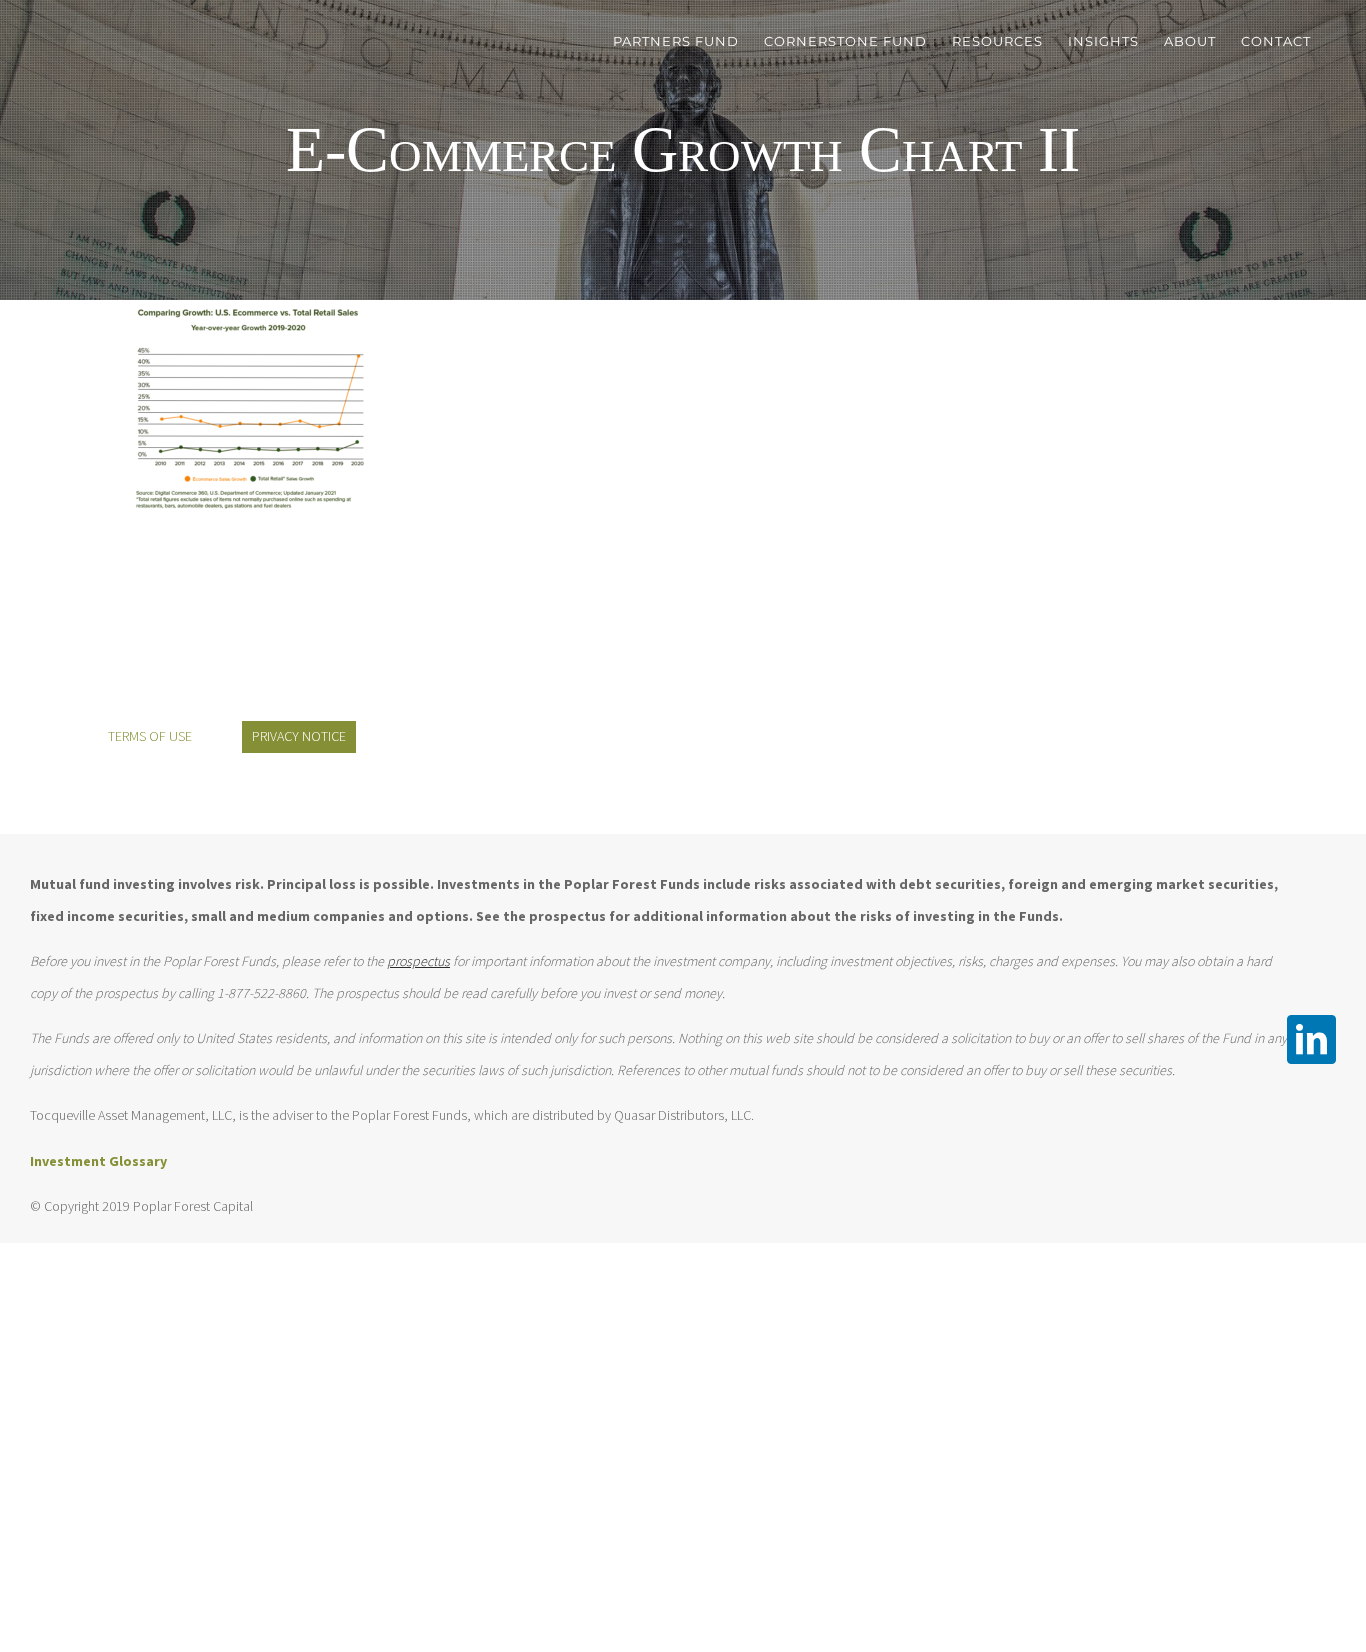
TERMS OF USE (150, 736)
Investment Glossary (98, 1161)
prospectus (418, 961)
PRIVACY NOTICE (299, 736)
